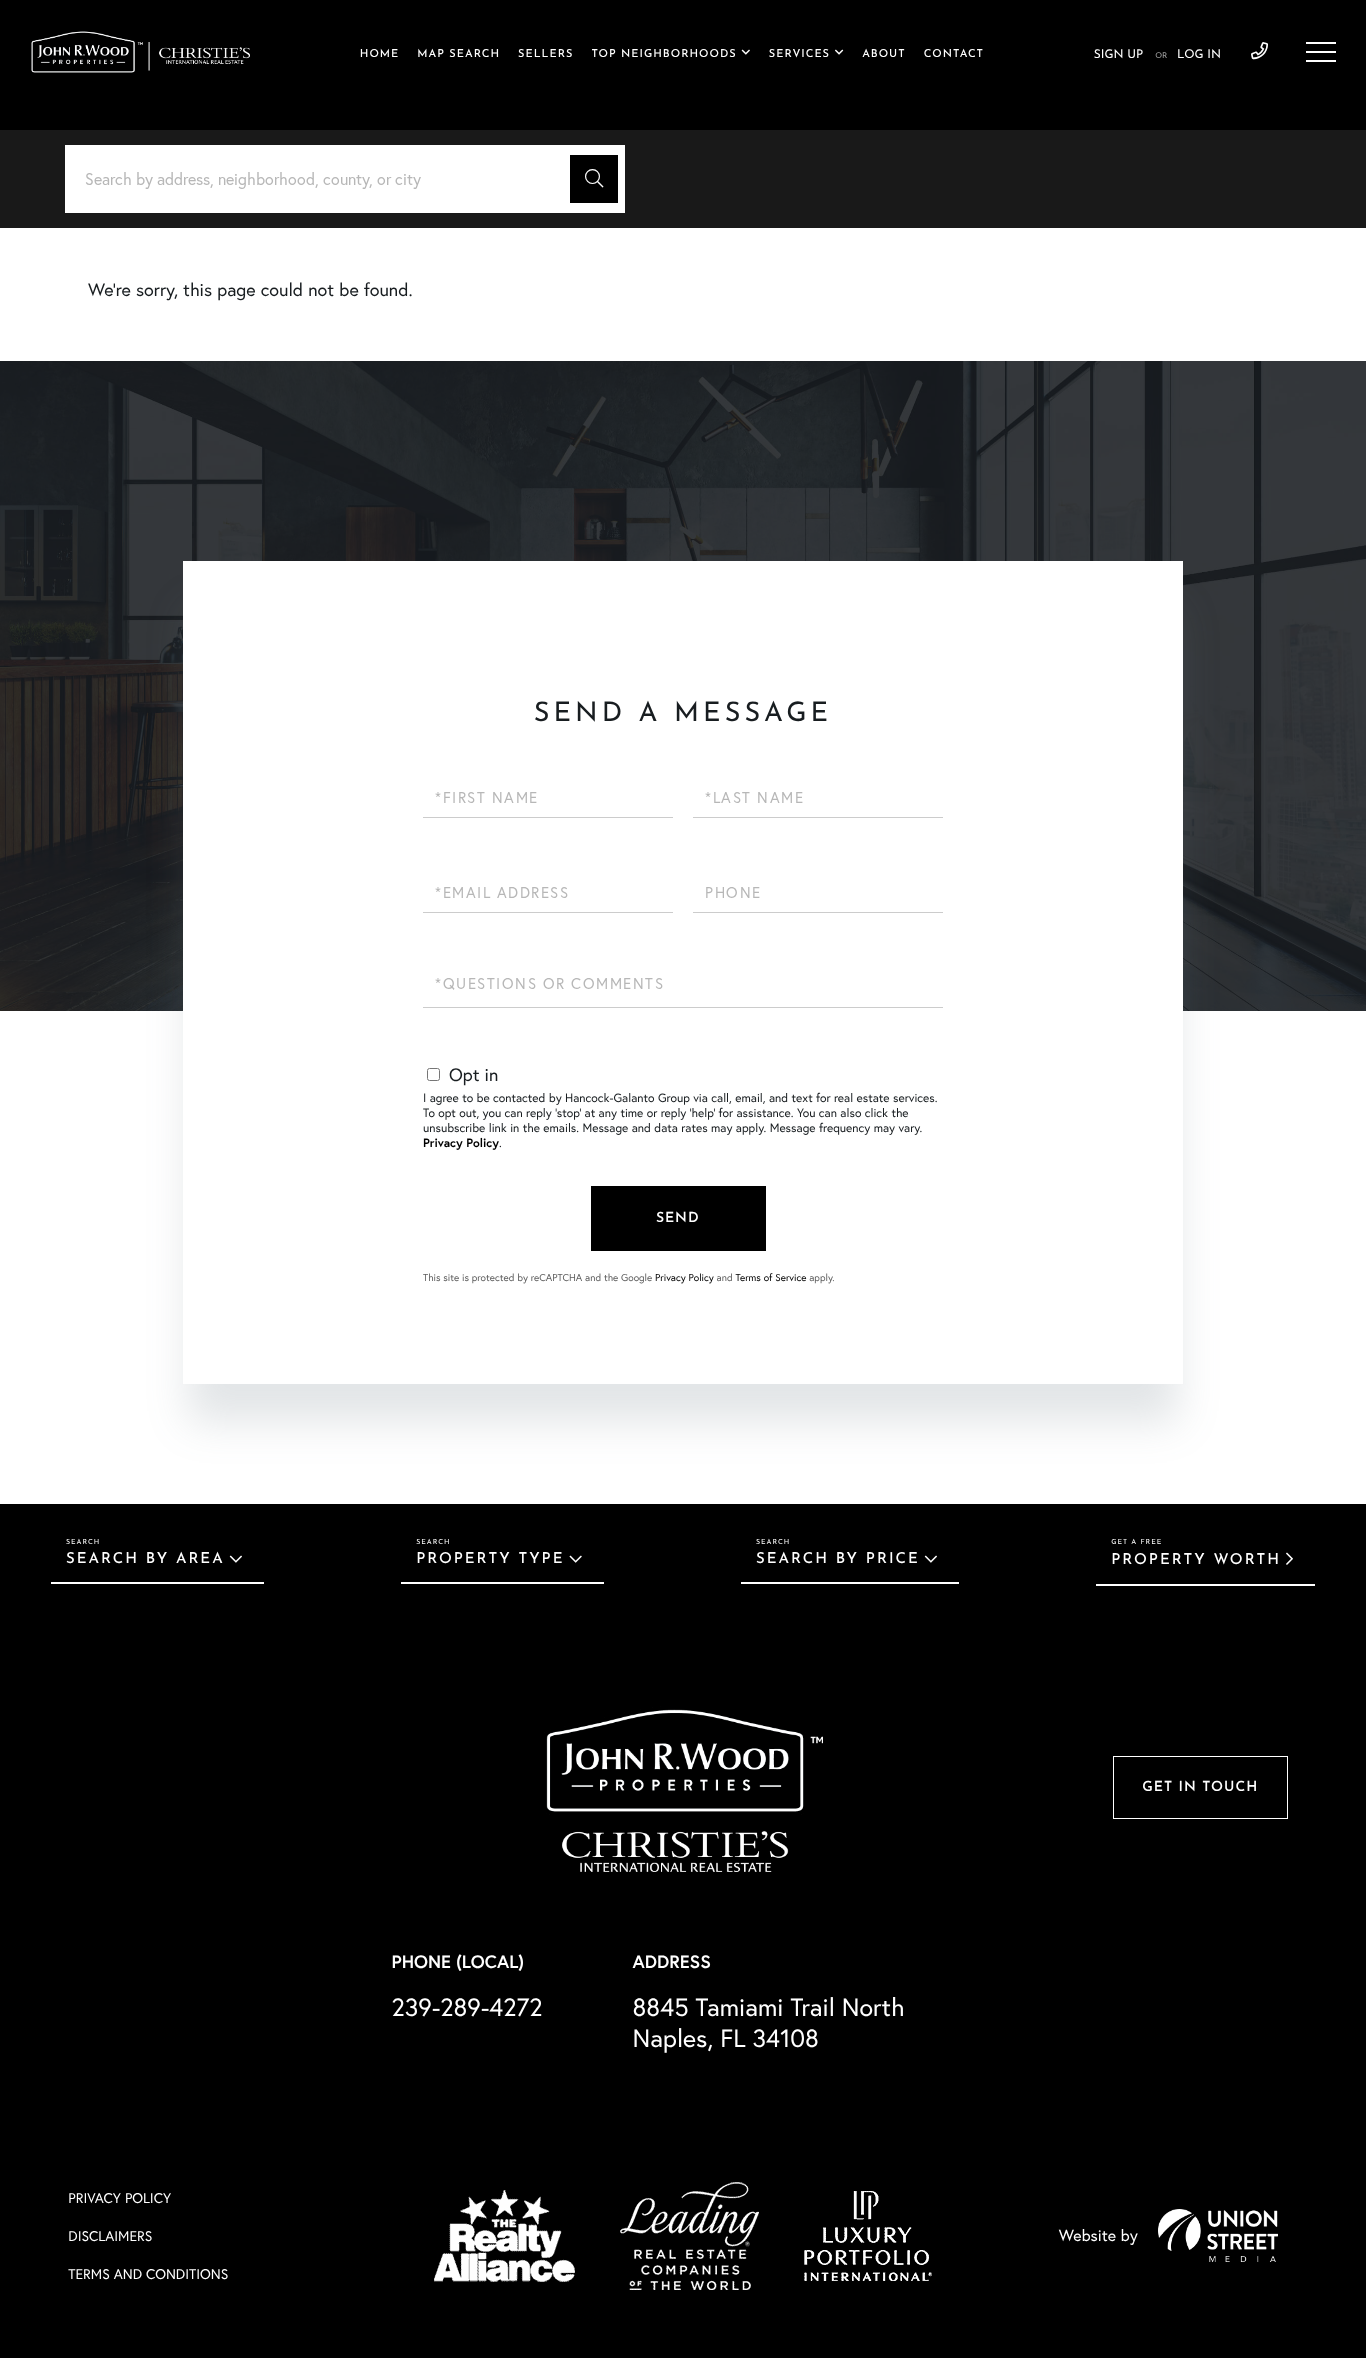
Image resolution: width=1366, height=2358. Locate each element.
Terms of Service (770, 1277)
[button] (594, 179)
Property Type (490, 1559)
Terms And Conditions (148, 2274)
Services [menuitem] (799, 54)
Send (678, 1218)
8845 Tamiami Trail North (769, 2023)
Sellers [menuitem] (545, 54)
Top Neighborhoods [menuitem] (663, 54)
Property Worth (1196, 1560)
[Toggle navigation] (1321, 52)
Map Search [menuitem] (458, 54)
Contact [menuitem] (954, 54)
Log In (1199, 55)
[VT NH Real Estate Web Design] (1218, 2235)
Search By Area (145, 1559)
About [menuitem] (883, 54)
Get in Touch (1200, 1787)
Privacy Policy (461, 1143)
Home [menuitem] (380, 54)
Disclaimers (110, 2236)
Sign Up (1118, 55)
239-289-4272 (1259, 52)
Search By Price (838, 1559)
